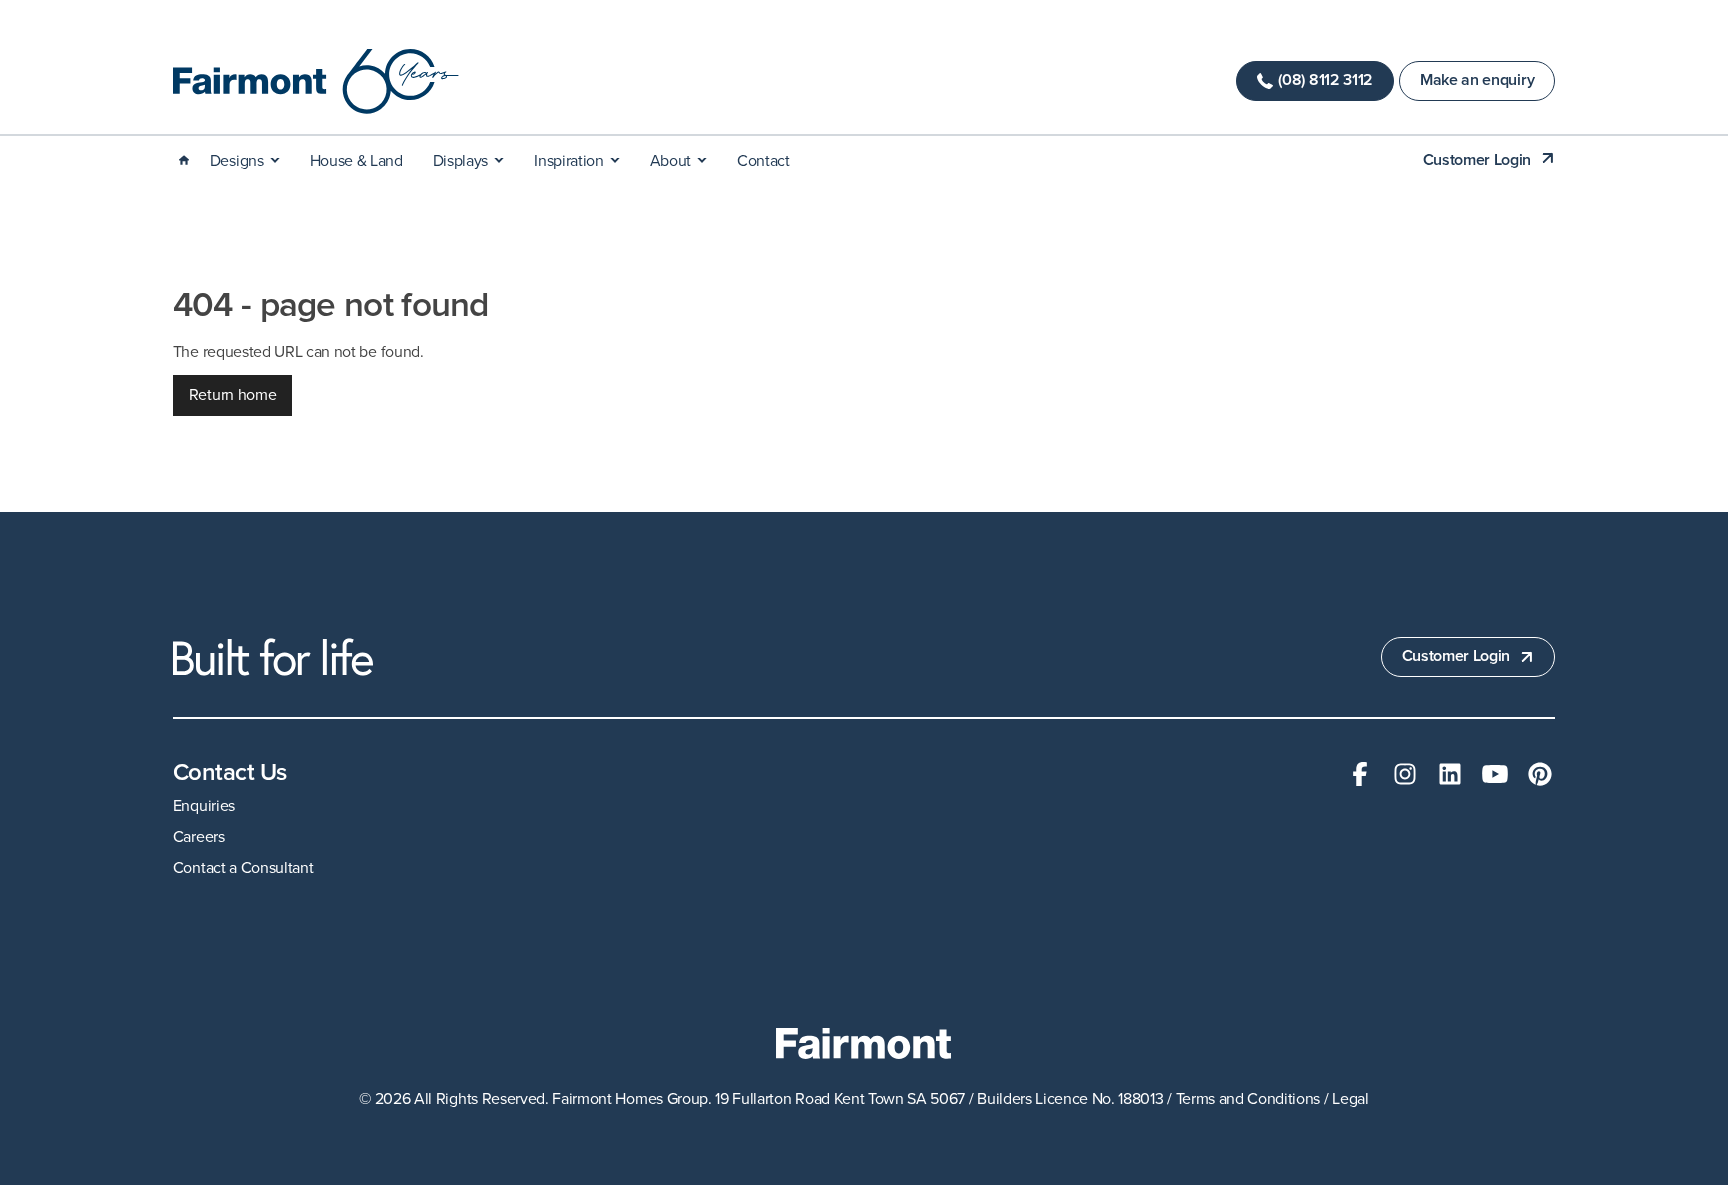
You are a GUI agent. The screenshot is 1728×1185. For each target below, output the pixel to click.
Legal (1350, 1099)
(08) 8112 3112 (1325, 80)
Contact (763, 161)
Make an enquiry (1477, 80)
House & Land (356, 161)
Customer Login (1477, 160)
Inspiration (568, 161)
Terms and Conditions (1248, 1099)
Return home (232, 395)
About (670, 161)
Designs (237, 161)
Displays (460, 161)
